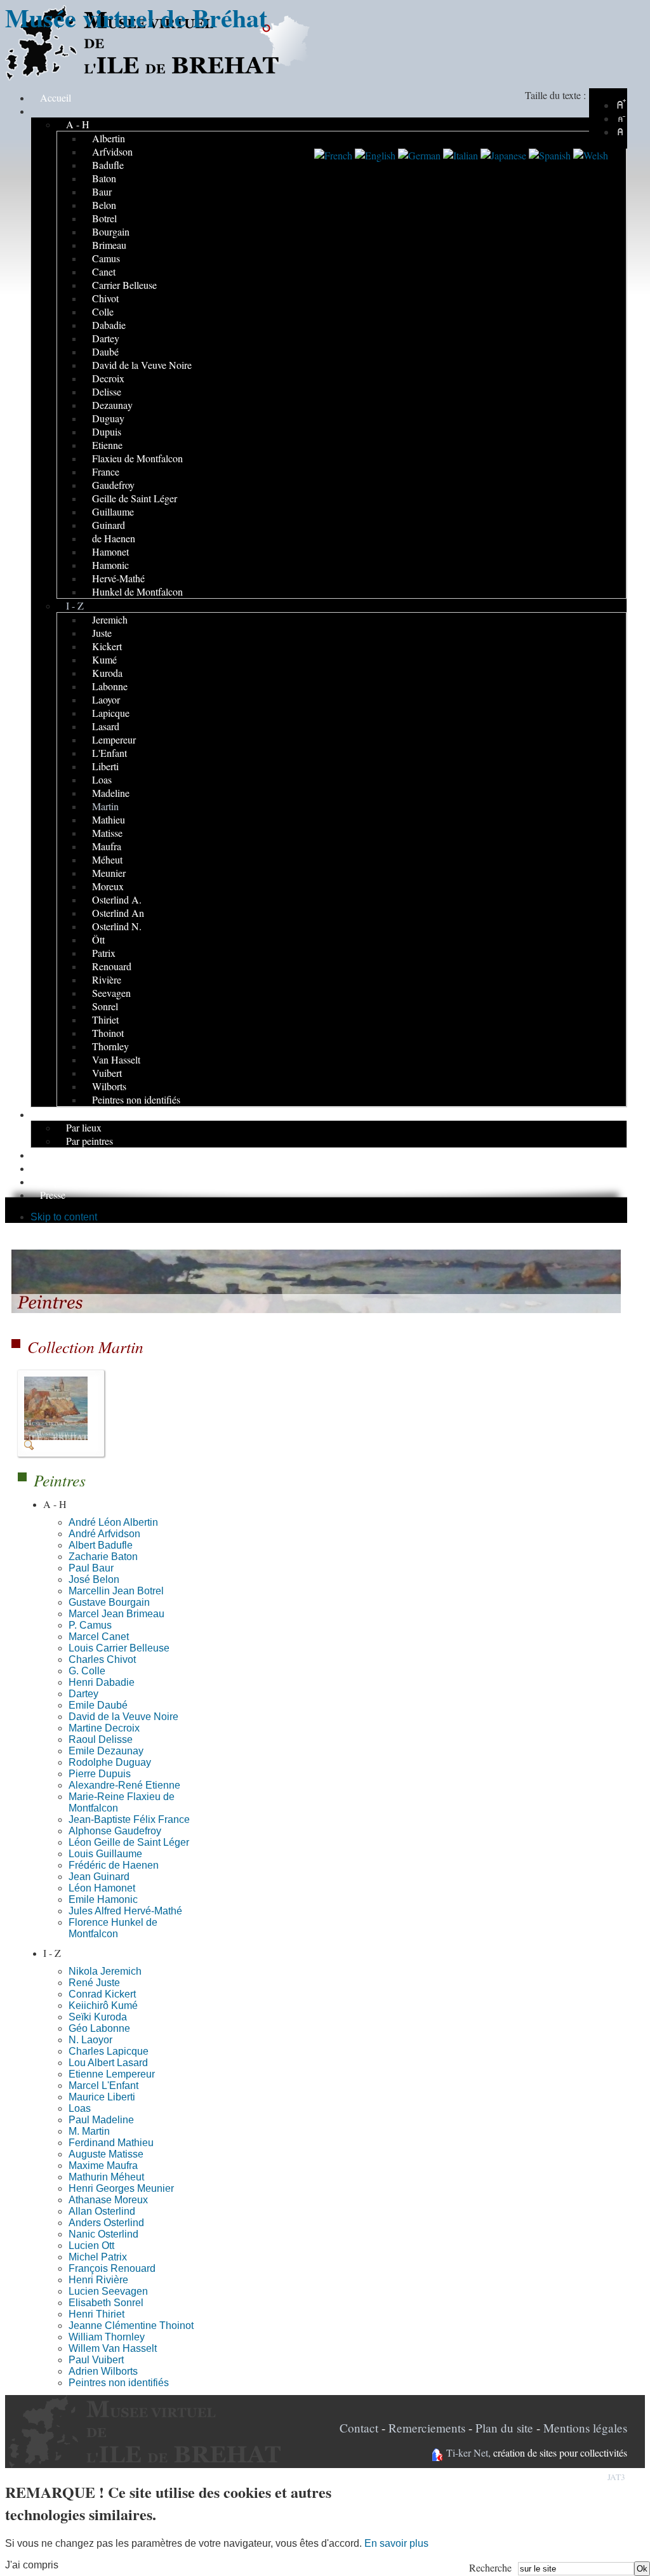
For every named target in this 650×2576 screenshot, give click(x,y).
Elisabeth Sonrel (106, 2303)
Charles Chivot (102, 1659)
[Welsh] (591, 155)
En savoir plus (396, 2543)
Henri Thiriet (96, 2314)
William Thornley (107, 2337)
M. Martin (89, 2131)
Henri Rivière (98, 2280)
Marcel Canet (99, 1637)
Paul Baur (91, 1568)
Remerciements (427, 2428)
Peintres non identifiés (119, 2383)
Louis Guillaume (105, 1854)
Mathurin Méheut (106, 2177)
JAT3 (616, 2477)
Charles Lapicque (109, 2051)
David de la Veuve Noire (123, 1717)
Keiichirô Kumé (103, 2005)
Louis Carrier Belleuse (119, 1648)
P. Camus (90, 1625)
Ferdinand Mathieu (111, 2143)
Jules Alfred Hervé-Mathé (125, 1911)
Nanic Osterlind (103, 2234)
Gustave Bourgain (109, 1602)
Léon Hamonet (102, 1888)
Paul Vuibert (96, 2360)
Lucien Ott (91, 2246)
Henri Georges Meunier (121, 2188)
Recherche (490, 2567)
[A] (621, 132)
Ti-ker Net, (468, 2453)
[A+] (621, 105)
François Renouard (112, 2268)
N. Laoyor (90, 2040)
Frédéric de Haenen (114, 1865)
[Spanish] (550, 155)
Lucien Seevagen (108, 2291)
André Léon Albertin (113, 1522)
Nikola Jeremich (105, 1971)
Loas (80, 2108)
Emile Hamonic (103, 1899)
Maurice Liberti (102, 2097)
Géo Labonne (99, 2028)
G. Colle (87, 1671)
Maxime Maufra (103, 2166)
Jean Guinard (99, 1877)
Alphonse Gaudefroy (115, 1831)
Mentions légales (585, 2428)
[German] (419, 155)
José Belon (94, 1579)
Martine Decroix (104, 1728)
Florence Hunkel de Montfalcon (113, 1928)
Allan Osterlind (102, 2211)
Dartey (83, 1694)
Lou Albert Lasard (108, 2063)
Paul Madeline (101, 2120)
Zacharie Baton (103, 1557)
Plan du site (504, 2428)
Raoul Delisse (101, 1739)
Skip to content (64, 1217)
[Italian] (461, 155)
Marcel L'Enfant (103, 2085)
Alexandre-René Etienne (124, 1785)
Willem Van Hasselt (113, 2348)
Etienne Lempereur (112, 2074)
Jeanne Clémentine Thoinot (131, 2326)
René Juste (94, 1983)
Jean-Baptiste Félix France (129, 1819)
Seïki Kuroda (98, 2017)
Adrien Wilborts (103, 2371)
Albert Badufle (101, 1545)
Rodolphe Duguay (110, 1762)
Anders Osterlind (106, 2223)
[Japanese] (503, 155)
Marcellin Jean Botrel (116, 1591)
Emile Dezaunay (106, 1751)
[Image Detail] (61, 1447)
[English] (375, 155)
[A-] (621, 118)
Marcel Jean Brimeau (116, 1614)
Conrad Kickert (102, 1994)
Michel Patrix (98, 2257)
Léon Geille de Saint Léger (129, 1842)
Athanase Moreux (108, 2200)
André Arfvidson (104, 1534)
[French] (333, 155)
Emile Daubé (98, 1705)
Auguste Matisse (106, 2154)
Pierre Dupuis (100, 1774)
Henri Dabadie (102, 1682)
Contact (359, 2428)
